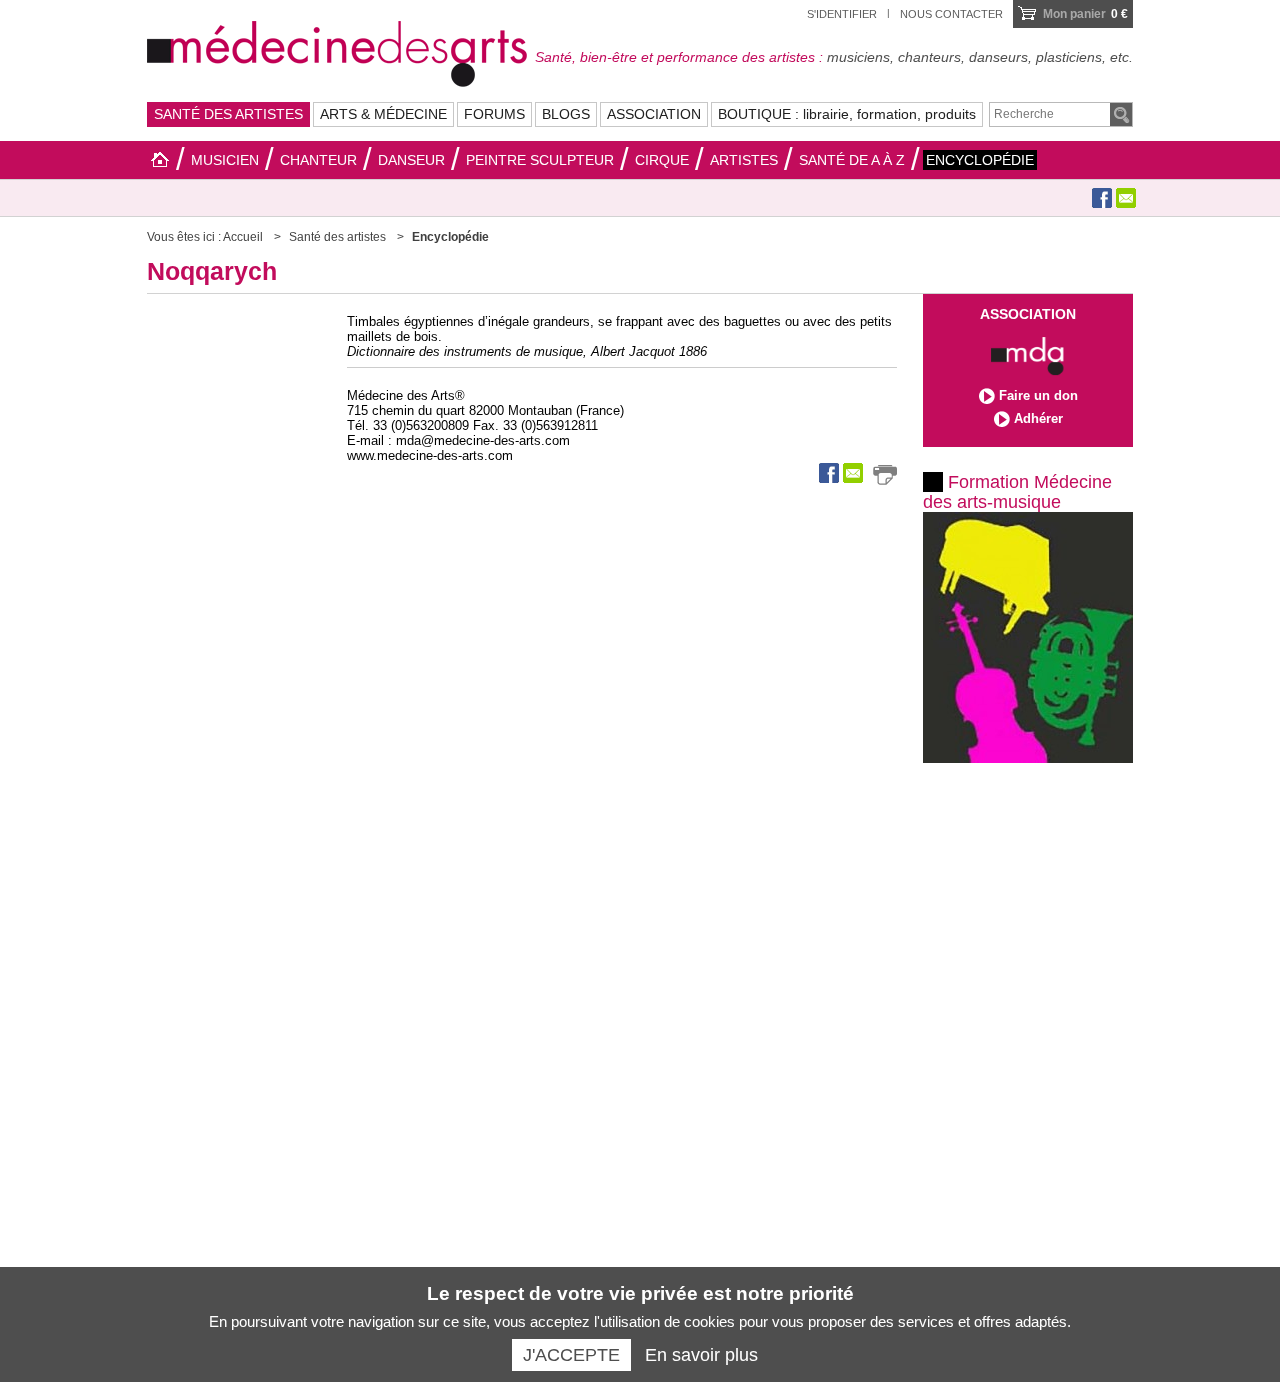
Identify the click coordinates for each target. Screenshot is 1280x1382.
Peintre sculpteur (540, 160)
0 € (1085, 14)
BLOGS (566, 114)
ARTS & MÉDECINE (383, 114)
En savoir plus (701, 1355)
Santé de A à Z (852, 160)
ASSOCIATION (654, 114)
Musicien (225, 160)
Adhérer (1038, 418)
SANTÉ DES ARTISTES (228, 114)
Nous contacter (951, 14)
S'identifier (842, 14)
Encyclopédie (980, 160)
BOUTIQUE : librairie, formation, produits (847, 114)
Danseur (411, 160)
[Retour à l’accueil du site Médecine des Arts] (337, 51)
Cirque (662, 160)
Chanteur (318, 160)
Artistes (744, 160)
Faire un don (1038, 395)
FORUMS (494, 114)
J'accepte (571, 1355)
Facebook (1102, 198)
